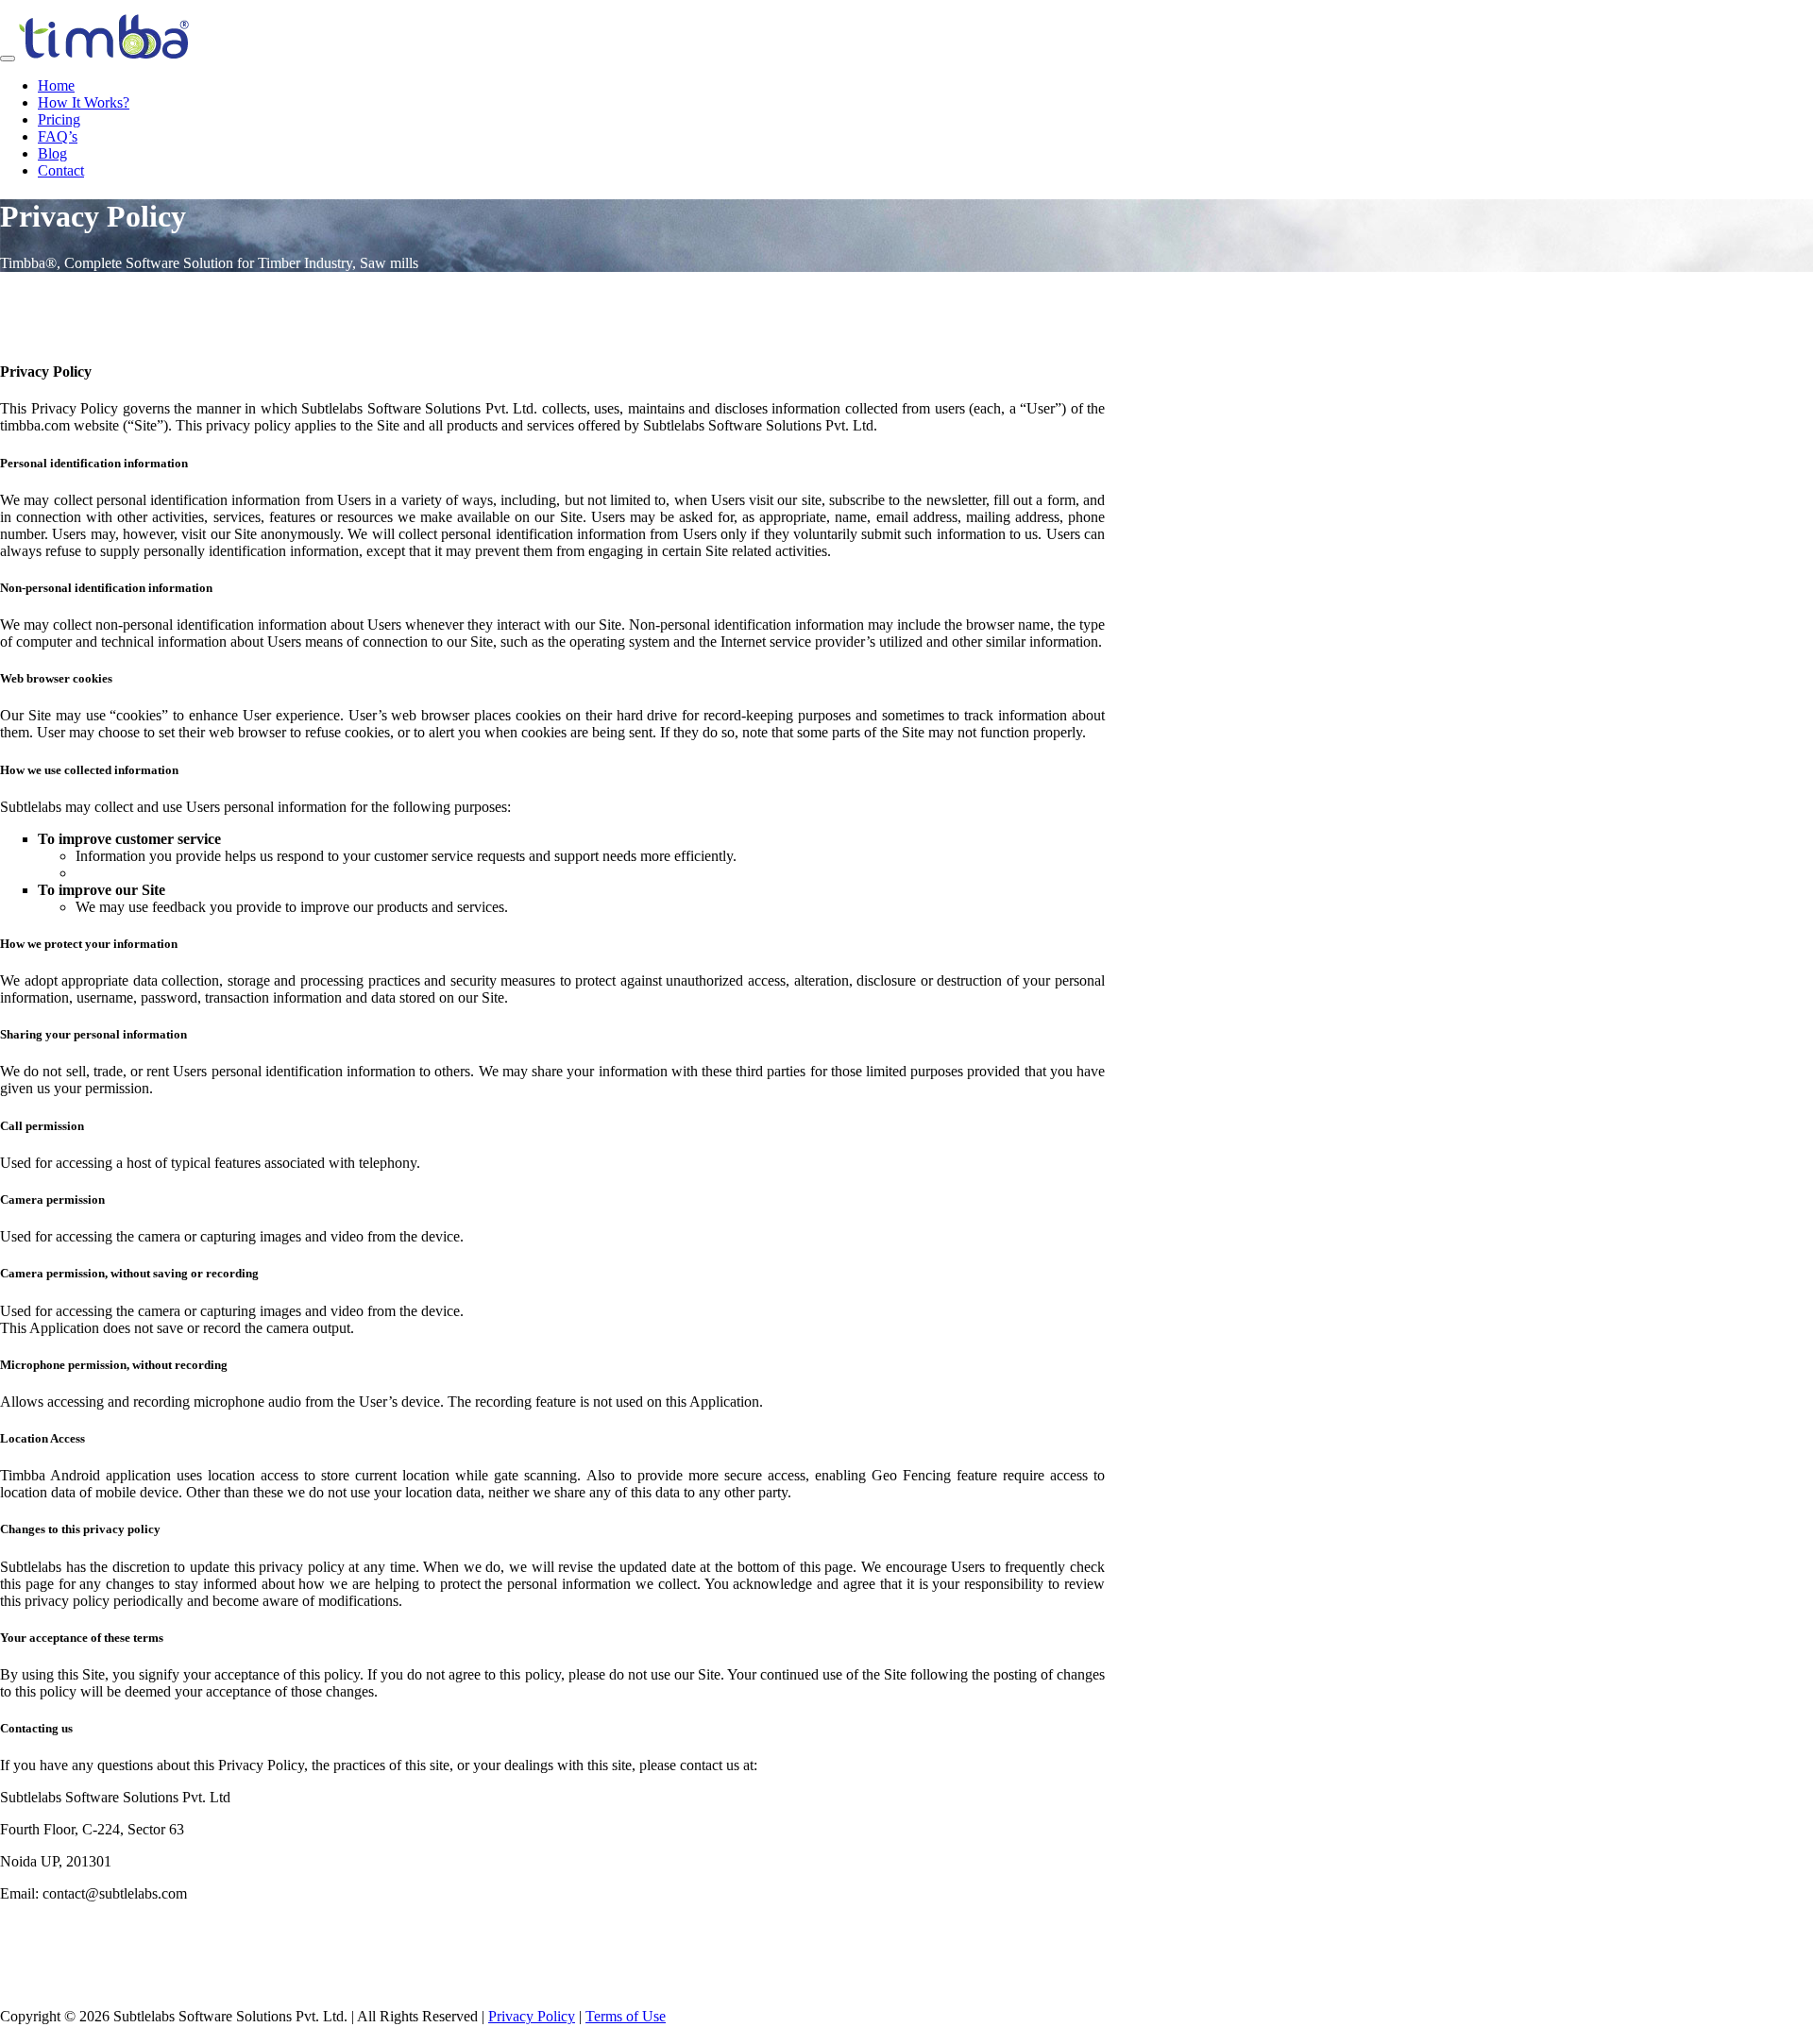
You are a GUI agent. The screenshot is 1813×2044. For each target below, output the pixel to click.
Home (56, 85)
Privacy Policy (532, 2016)
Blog (52, 153)
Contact (61, 170)
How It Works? (84, 102)
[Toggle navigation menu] (8, 59)
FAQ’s (58, 136)
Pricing (59, 119)
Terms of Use (626, 2016)
